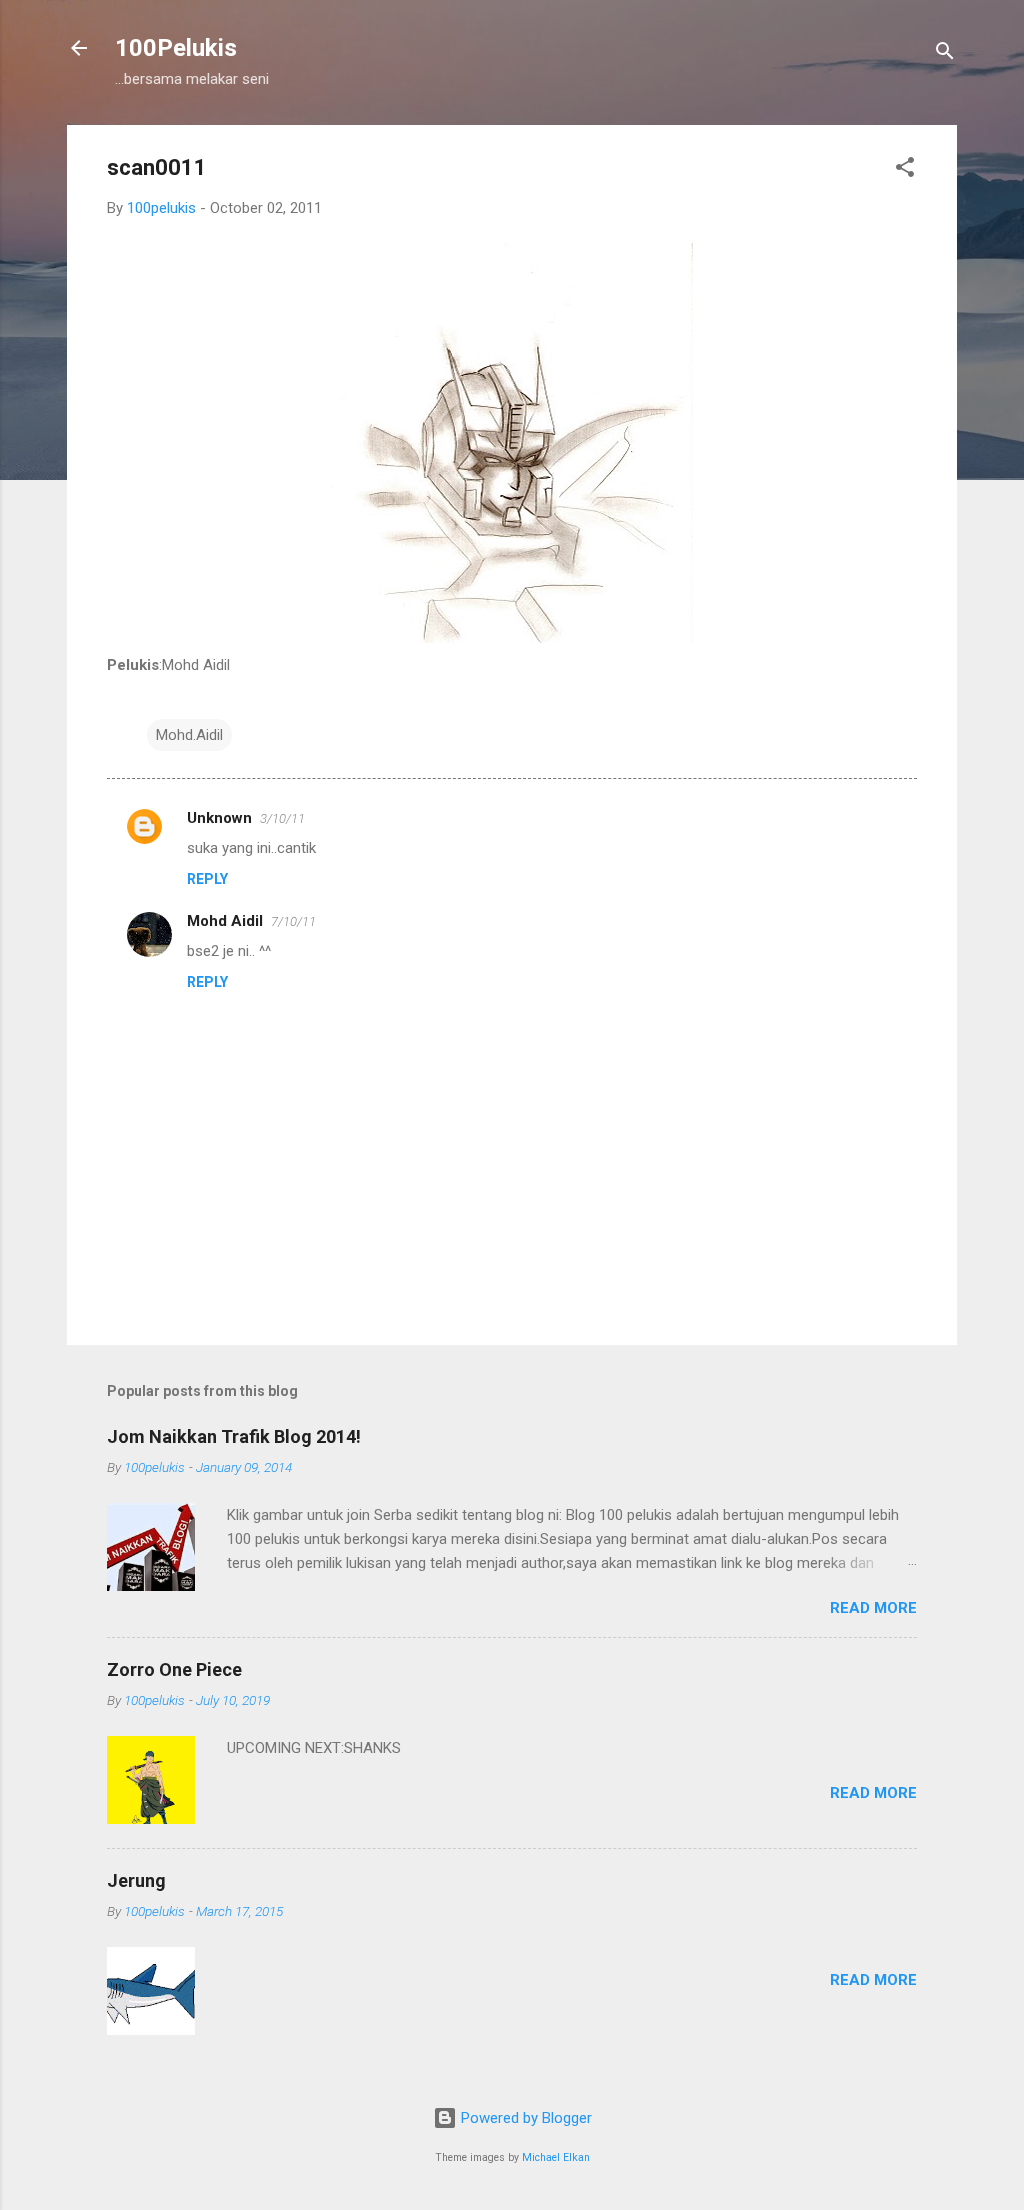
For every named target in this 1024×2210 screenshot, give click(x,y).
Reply (207, 879)
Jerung (136, 1880)
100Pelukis (176, 48)
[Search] (945, 54)
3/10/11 (282, 818)
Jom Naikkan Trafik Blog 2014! (234, 1436)
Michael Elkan (556, 2157)
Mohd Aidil (225, 921)
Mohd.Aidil (189, 735)
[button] (905, 170)
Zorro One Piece (174, 1669)
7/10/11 (293, 921)
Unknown (219, 818)
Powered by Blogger (524, 2118)
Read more (873, 1608)
